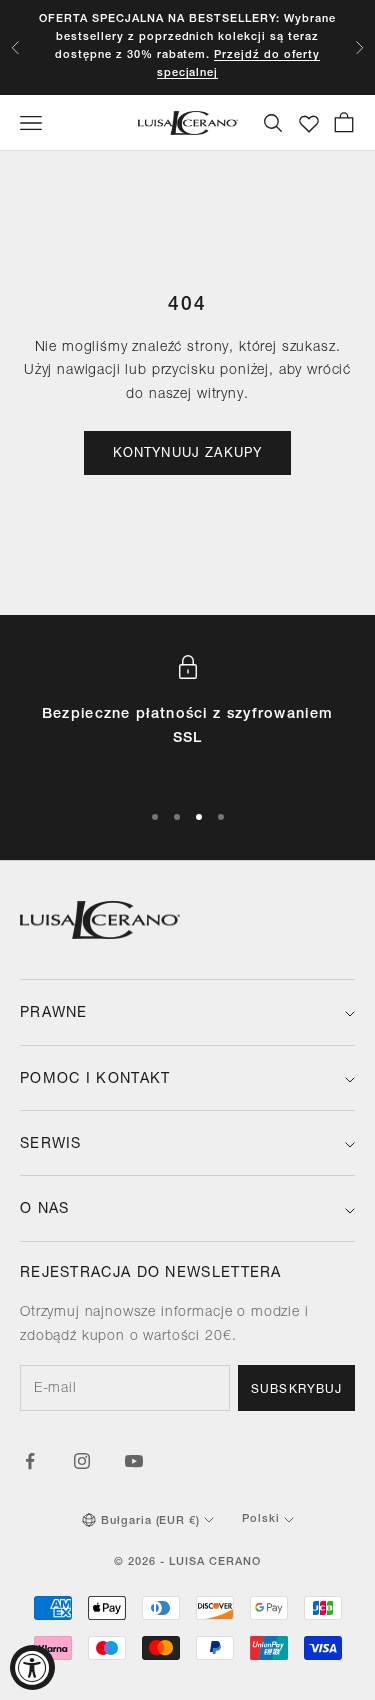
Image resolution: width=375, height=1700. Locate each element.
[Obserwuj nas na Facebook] (30, 1461)
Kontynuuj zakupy (188, 454)
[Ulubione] (309, 124)
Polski (261, 1519)
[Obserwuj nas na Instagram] (82, 1461)
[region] (187, 718)
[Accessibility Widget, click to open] (32, 1667)
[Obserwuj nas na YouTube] (134, 1461)
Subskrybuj (296, 1390)
